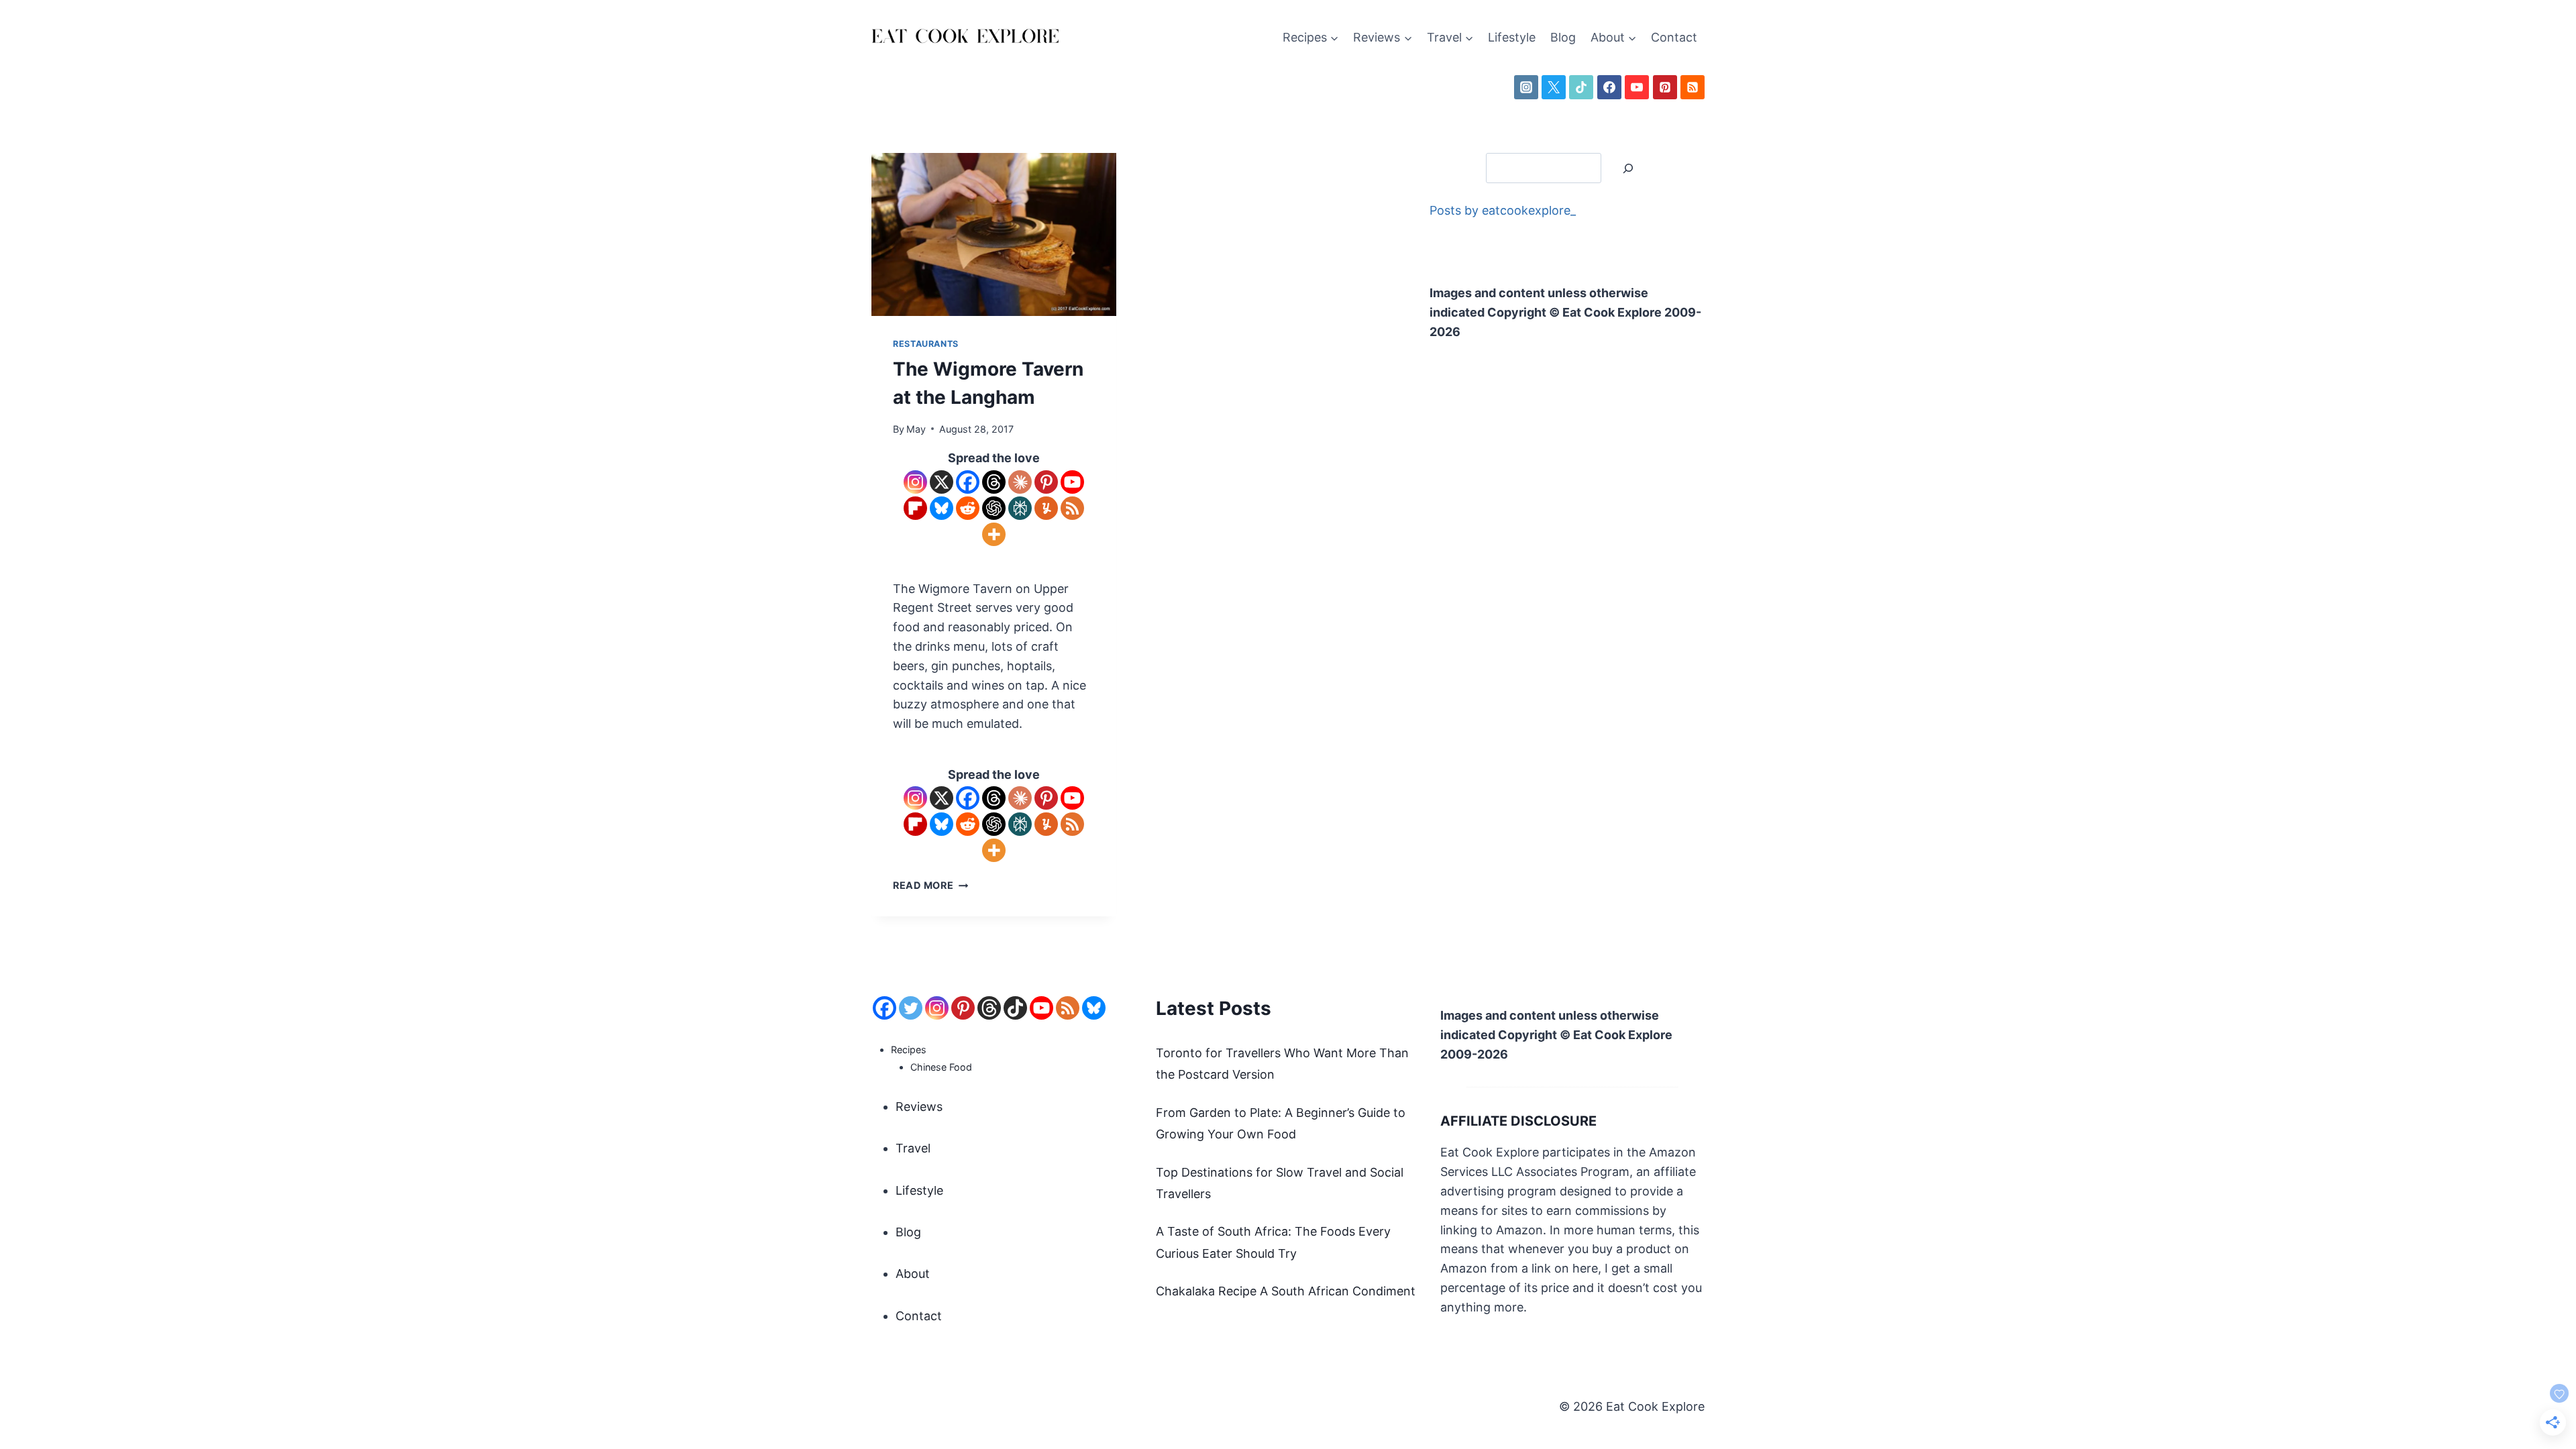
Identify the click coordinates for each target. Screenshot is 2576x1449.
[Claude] (1020, 482)
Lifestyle (1512, 37)
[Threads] (994, 482)
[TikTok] (1581, 87)
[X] (1554, 87)
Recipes (909, 1050)
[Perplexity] (1020, 508)
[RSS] (1693, 87)
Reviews (919, 1107)
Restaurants (926, 344)
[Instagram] (1526, 87)
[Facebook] (1609, 87)
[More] (994, 534)
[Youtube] (1072, 482)
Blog (1563, 37)
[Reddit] (968, 508)
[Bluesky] (942, 508)
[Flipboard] (915, 508)
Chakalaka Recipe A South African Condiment (1286, 1291)
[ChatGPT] (994, 508)
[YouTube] (1637, 87)
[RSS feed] (1068, 1008)
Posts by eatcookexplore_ (1503, 210)
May (916, 429)
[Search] (1628, 168)
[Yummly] (1046, 508)
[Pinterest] (1665, 87)
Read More (930, 885)
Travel (913, 1148)
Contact (1674, 37)
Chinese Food (941, 1067)
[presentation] (994, 234)
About (913, 1274)
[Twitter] (911, 1008)
